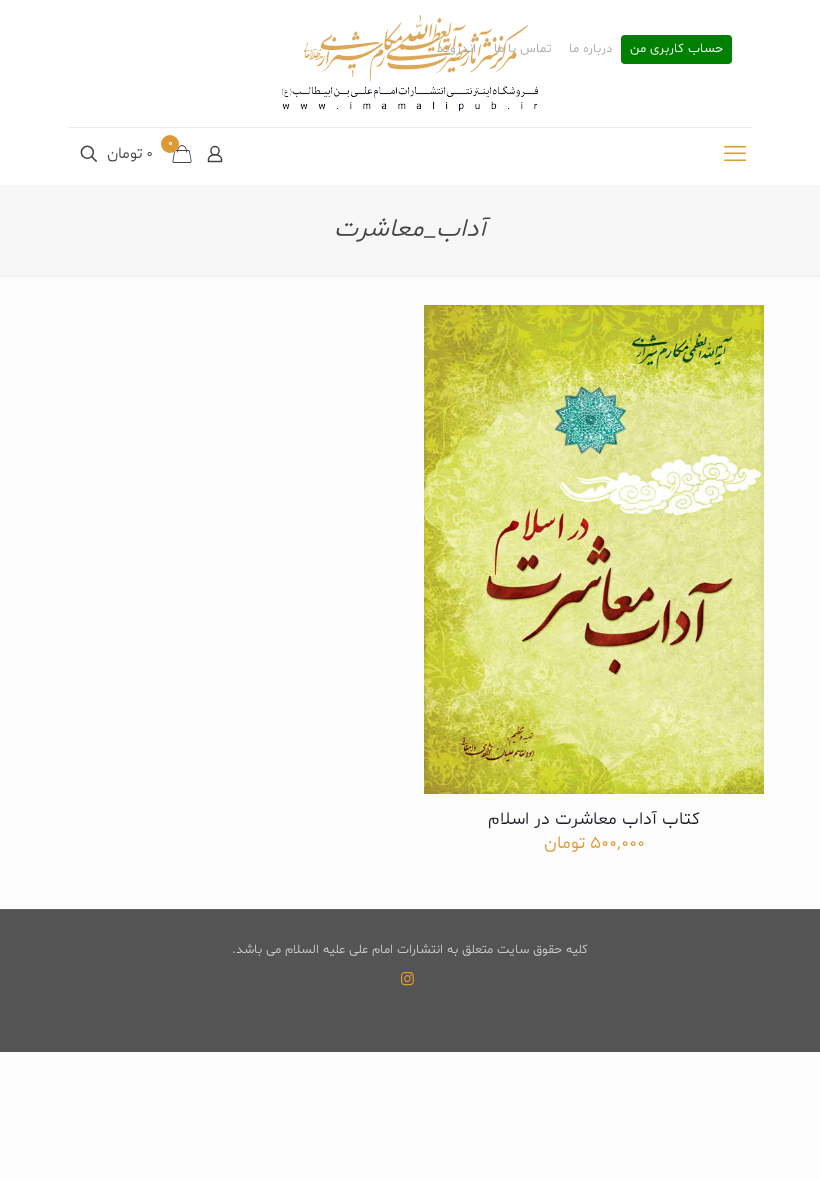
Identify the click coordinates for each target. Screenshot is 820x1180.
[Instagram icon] (407, 980)
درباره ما (590, 49)
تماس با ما (522, 49)
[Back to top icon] (724, 1139)
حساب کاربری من (676, 49)
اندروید (456, 49)
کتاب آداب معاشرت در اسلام (594, 819)
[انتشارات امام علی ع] (410, 63)
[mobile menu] (735, 156)
